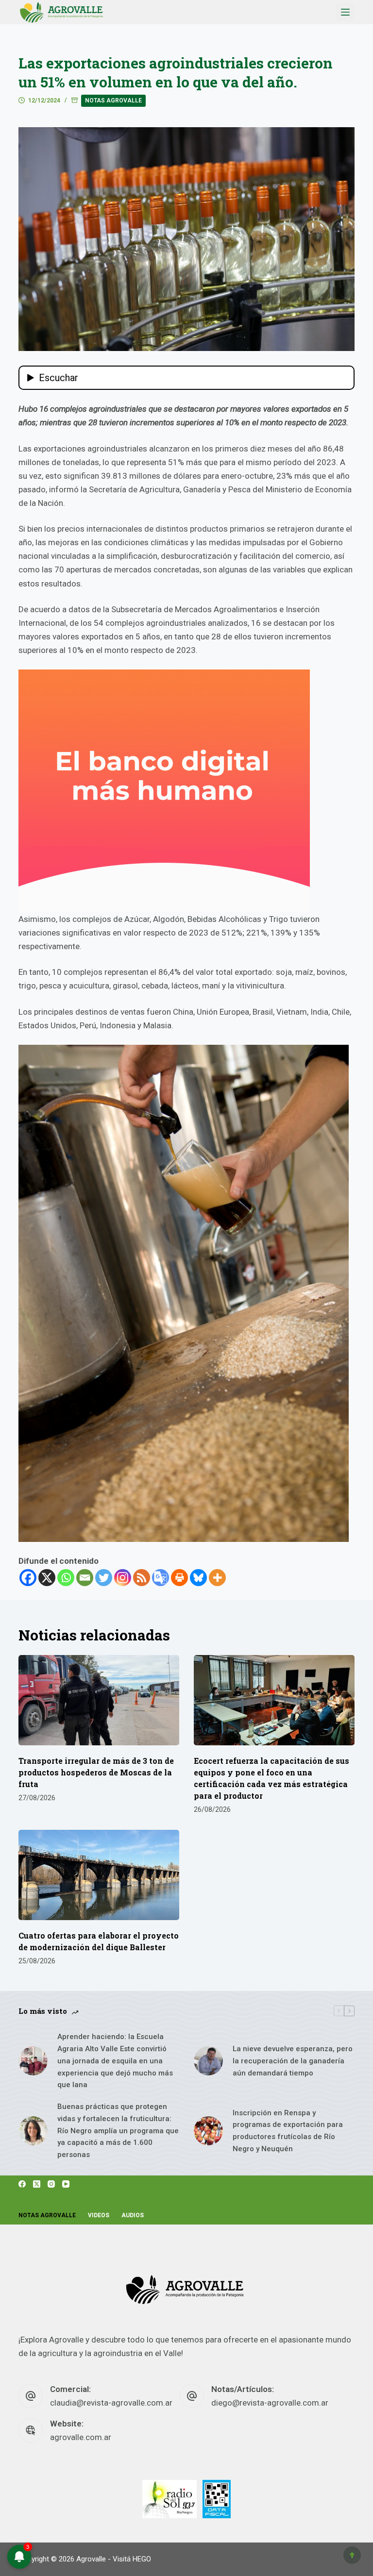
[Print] (179, 1578)
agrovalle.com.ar (81, 2437)
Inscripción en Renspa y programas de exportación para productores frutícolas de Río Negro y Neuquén (288, 2131)
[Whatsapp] (66, 1578)
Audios (133, 2215)
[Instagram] (123, 1578)
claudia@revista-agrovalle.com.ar (111, 2403)
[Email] (85, 1578)
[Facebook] (28, 1578)
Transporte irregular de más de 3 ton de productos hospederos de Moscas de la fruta (96, 1772)
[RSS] (142, 1578)
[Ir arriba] (352, 2555)
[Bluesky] (198, 1578)
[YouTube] (66, 2184)
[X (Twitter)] (37, 2184)
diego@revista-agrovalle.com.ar (270, 2403)
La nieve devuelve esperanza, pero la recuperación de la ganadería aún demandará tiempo (293, 2061)
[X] (47, 1578)
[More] (217, 1578)
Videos (99, 2215)
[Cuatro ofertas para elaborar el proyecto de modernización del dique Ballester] (99, 1875)
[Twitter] (104, 1578)
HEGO (142, 2559)
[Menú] (345, 12)
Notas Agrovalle (113, 100)
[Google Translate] (161, 1578)
